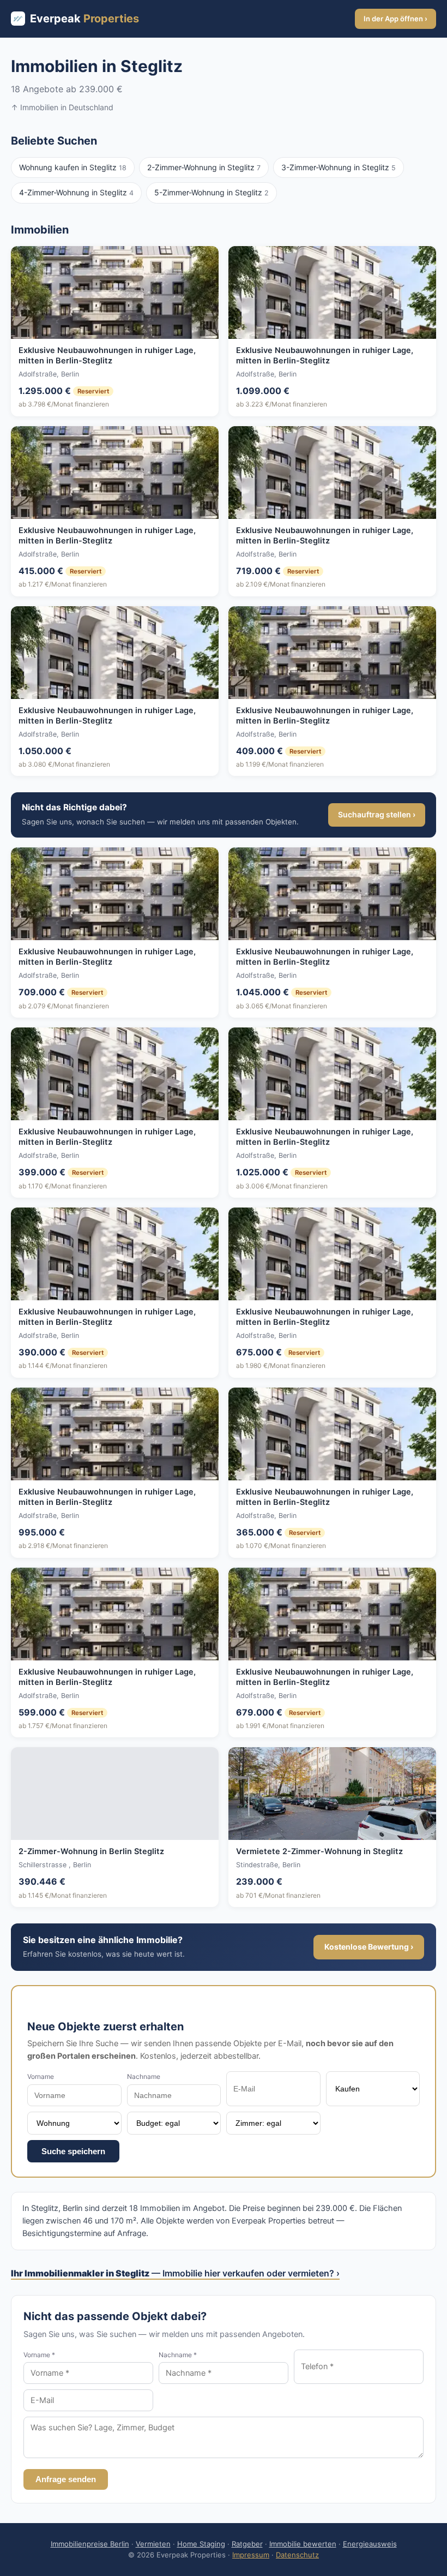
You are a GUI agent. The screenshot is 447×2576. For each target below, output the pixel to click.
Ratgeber (247, 2544)
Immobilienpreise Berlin (90, 2544)
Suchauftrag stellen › (377, 814)
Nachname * (178, 2355)
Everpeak (84, 19)
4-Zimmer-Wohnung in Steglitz (76, 192)
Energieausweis (370, 2544)
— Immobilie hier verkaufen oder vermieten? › (175, 2273)
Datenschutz (297, 2555)
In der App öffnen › (395, 19)
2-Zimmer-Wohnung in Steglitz (204, 167)
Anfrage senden (66, 2479)
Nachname (144, 2076)
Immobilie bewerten (303, 2544)
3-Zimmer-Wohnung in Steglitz (339, 167)
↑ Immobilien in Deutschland (62, 107)
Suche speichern (73, 2151)
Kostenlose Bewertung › (369, 1947)
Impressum (251, 2555)
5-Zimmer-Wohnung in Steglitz (212, 192)
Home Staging (201, 2544)
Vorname (41, 2076)
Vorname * (39, 2355)
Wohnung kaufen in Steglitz (73, 167)
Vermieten (153, 2544)
